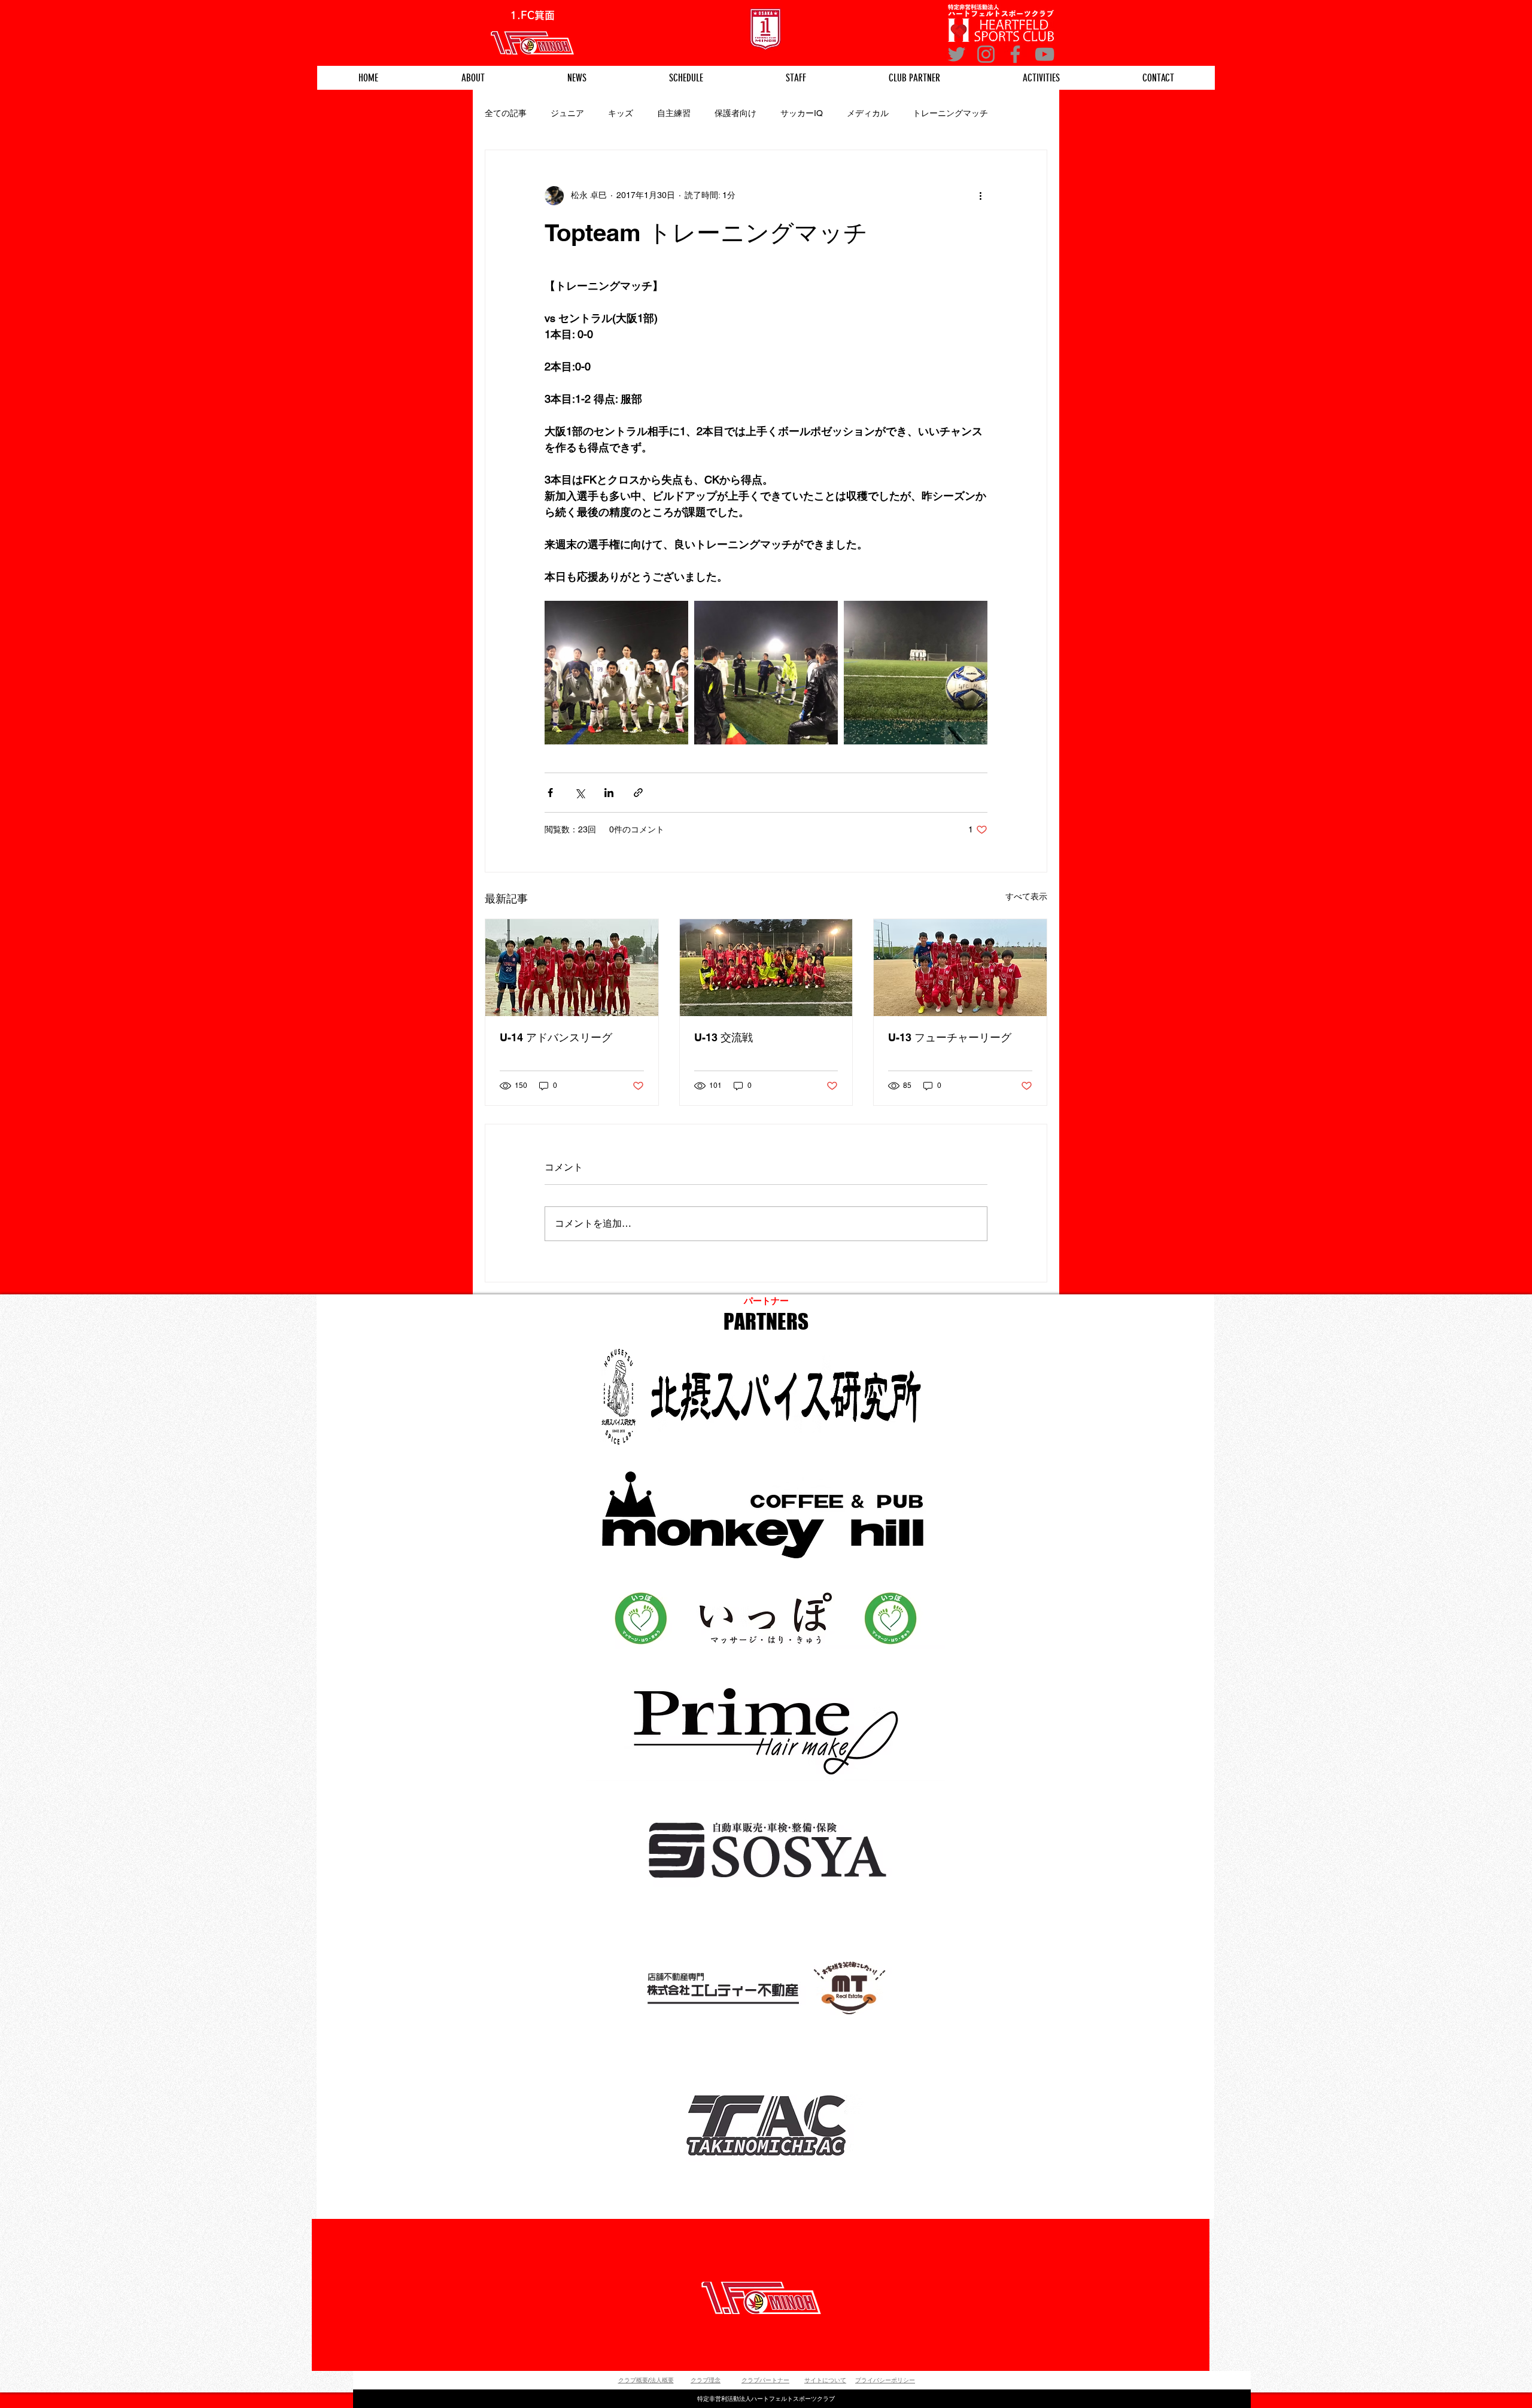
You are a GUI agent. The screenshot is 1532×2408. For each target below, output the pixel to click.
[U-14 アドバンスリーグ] (572, 968)
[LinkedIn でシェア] (609, 793)
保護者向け (735, 113)
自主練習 (674, 113)
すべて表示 (1026, 896)
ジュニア (567, 113)
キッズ (621, 113)
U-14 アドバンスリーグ (556, 1037)
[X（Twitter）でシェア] (580, 793)
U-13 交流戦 (724, 1037)
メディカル (868, 113)
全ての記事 (506, 113)
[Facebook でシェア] (550, 793)
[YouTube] (1045, 54)
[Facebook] (1015, 54)
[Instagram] (986, 54)
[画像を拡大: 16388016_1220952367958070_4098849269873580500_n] (766, 673)
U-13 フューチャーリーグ (950, 1037)
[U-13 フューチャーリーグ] (960, 968)
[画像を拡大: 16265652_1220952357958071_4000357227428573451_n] (616, 673)
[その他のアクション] (980, 196)
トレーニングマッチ (950, 113)
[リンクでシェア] (638, 793)
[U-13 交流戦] (766, 968)
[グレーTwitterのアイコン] (957, 54)
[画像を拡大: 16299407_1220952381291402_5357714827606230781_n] (916, 673)
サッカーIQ (802, 113)
